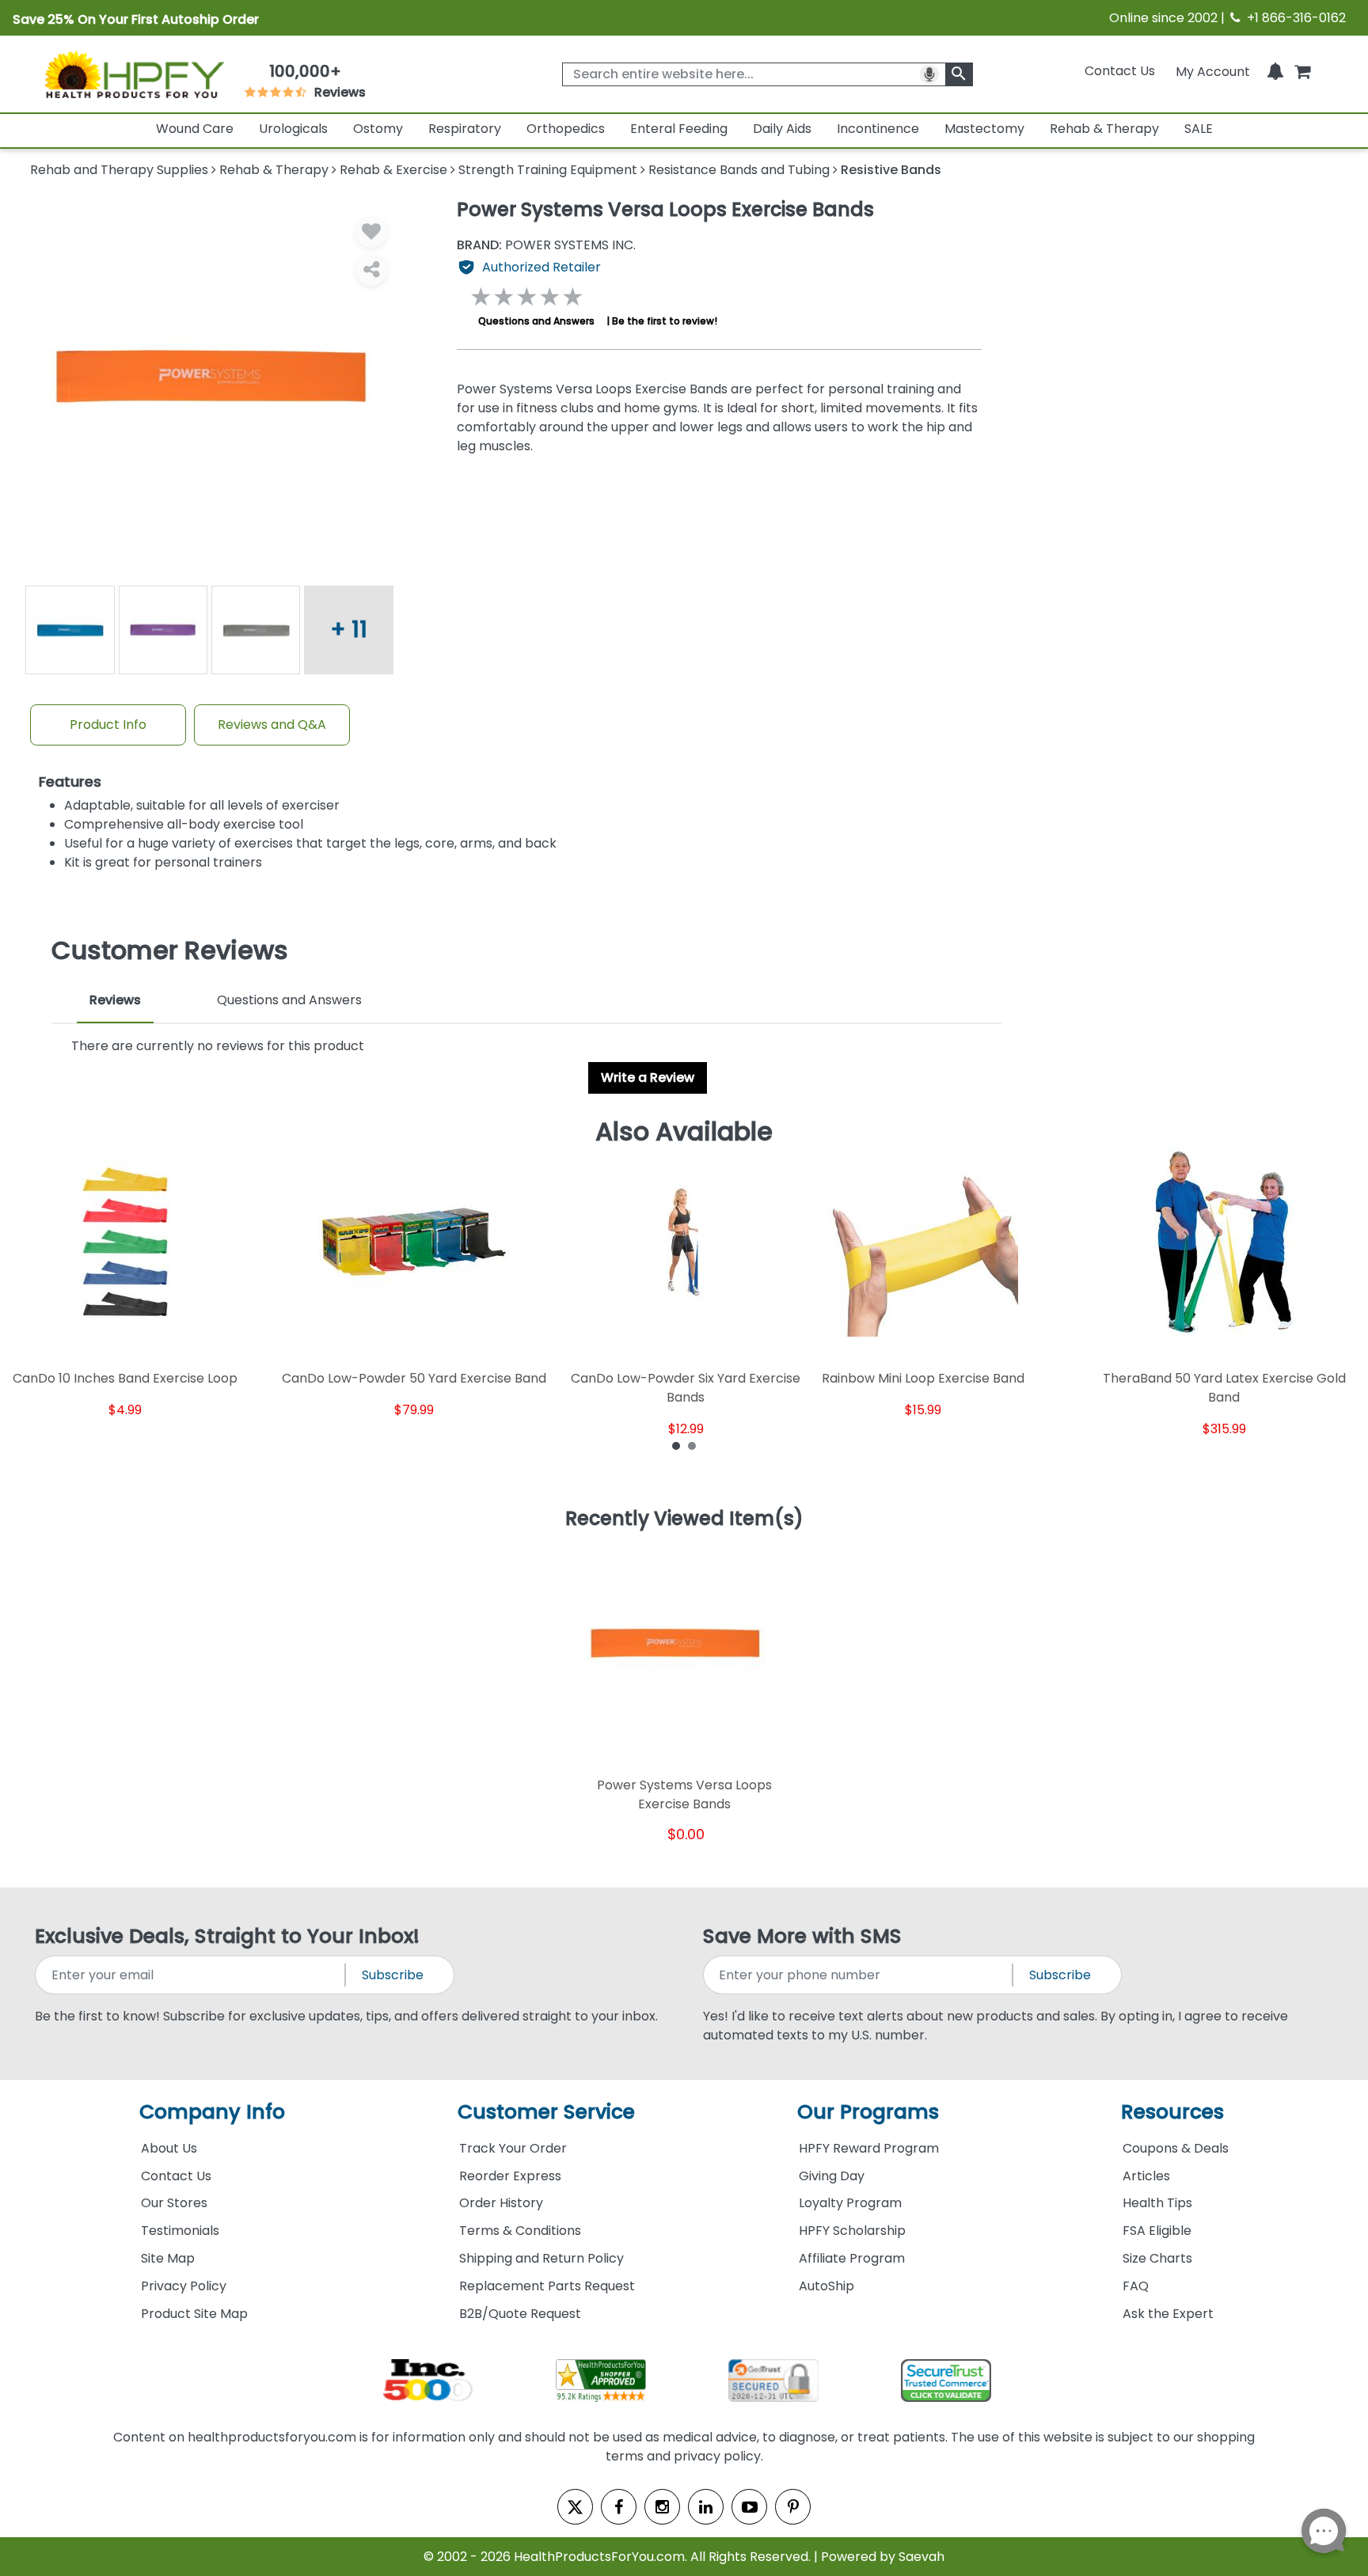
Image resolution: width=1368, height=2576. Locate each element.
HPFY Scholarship (852, 2231)
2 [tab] (692, 1445)
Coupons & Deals (1176, 2148)
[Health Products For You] (133, 74)
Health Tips (1157, 2203)
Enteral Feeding (679, 129)
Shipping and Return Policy (541, 2258)
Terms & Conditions (520, 2231)
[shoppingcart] (1302, 71)
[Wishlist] (371, 232)
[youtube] (749, 2507)
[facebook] (619, 2507)
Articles (1146, 2176)
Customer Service (546, 2112)
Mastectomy (984, 129)
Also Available (684, 1132)
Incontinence (878, 129)
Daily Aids (782, 129)
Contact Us (1120, 71)
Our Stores (174, 2203)
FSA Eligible (1157, 2231)
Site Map (168, 2258)
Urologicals (293, 129)
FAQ (1136, 2286)
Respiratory (465, 129)
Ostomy (378, 129)
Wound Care (195, 129)
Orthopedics (566, 129)
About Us (169, 2148)
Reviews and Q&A (272, 725)
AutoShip (826, 2286)
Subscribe (393, 1975)
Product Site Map (194, 2314)
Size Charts (1157, 2258)
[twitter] (575, 2507)
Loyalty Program (850, 2203)
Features (70, 782)
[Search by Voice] (929, 74)
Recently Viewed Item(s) (684, 1519)
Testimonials (180, 2231)
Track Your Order (513, 2148)
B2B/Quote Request (520, 2314)
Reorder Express (510, 2176)
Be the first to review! (665, 321)
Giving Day (832, 2176)
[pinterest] (793, 2507)
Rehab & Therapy (1104, 129)
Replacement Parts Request (547, 2286)
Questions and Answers (536, 321)
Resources (1172, 2112)
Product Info (108, 725)
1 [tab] (676, 1445)
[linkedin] (706, 2507)
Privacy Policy (184, 2286)
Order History (501, 2203)
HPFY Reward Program (869, 2148)
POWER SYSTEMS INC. (546, 245)
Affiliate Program (852, 2258)
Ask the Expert (1168, 2314)
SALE (1199, 129)
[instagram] (662, 2507)
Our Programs (868, 2112)
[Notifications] (1275, 71)
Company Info (212, 2112)
